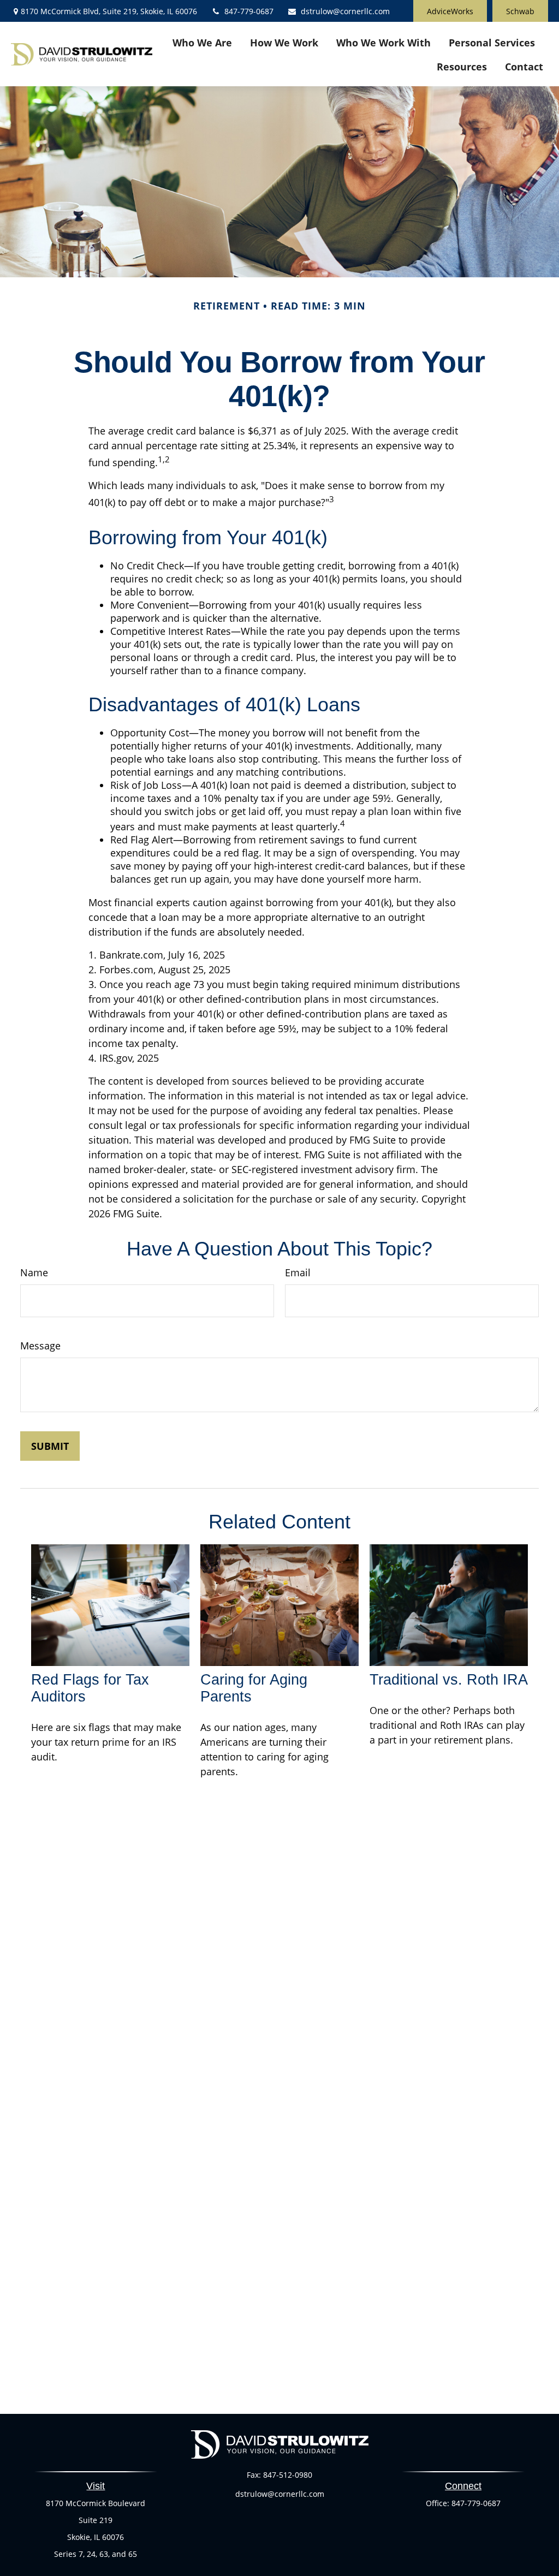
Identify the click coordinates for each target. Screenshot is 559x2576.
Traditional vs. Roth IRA (449, 1680)
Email (298, 1272)
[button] (202, 42)
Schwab (520, 11)
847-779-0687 (249, 11)
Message (40, 1346)
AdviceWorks (450, 11)
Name (34, 1272)
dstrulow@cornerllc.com (345, 11)
